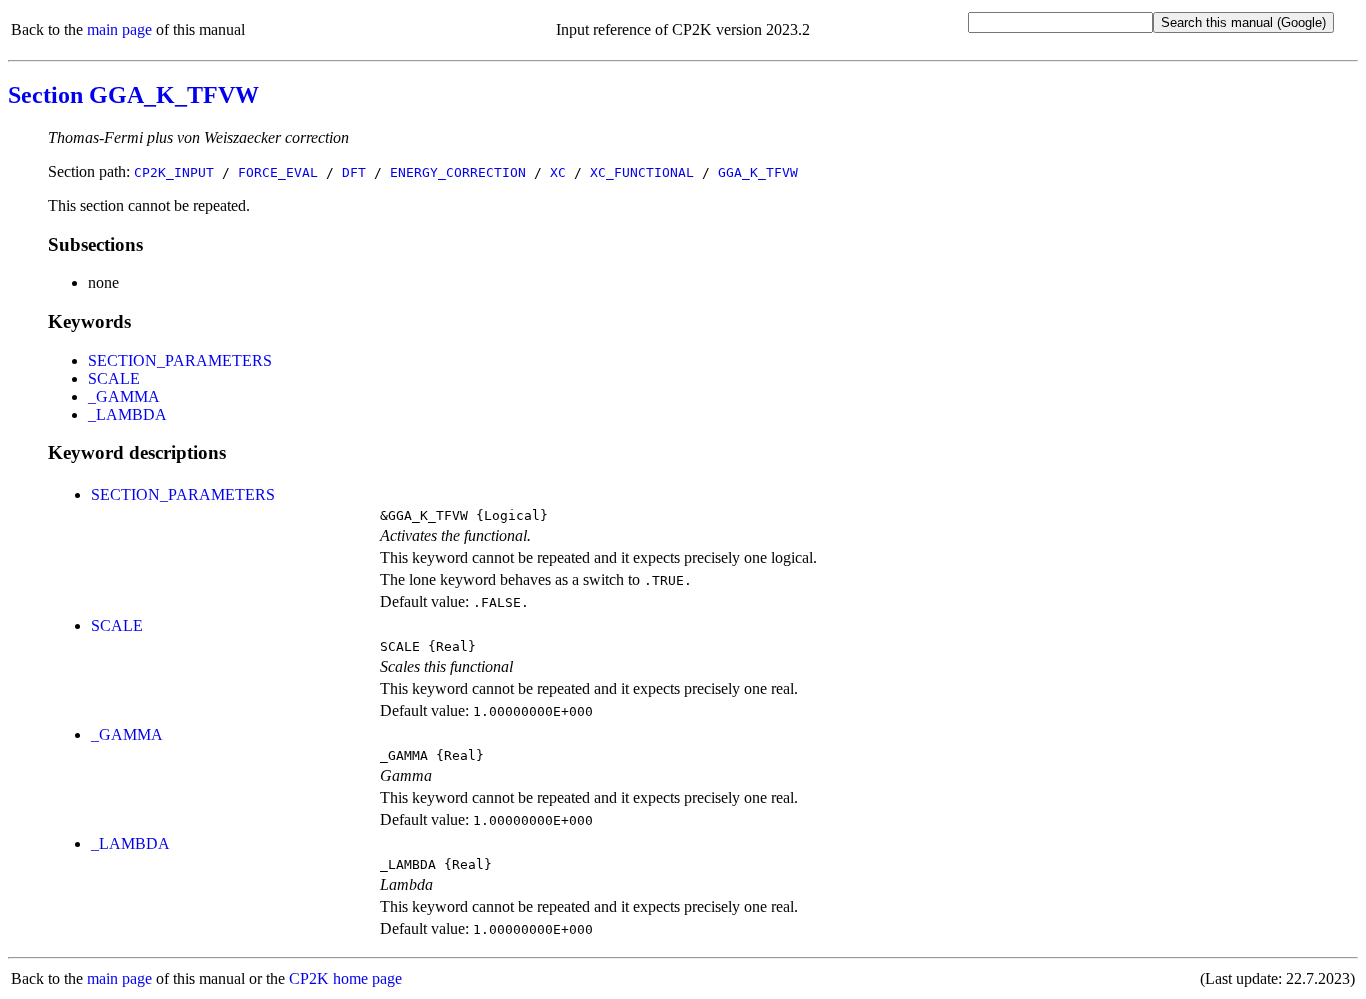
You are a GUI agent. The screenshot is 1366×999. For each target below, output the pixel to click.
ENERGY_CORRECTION (458, 172)
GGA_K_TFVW (758, 172)
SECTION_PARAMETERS (180, 360)
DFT (354, 172)
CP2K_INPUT (174, 172)
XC (558, 172)
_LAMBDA (127, 414)
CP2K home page (345, 978)
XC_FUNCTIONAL (642, 172)
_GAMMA (124, 396)
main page (119, 29)
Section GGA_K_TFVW (133, 95)
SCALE (114, 378)
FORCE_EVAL (278, 172)
